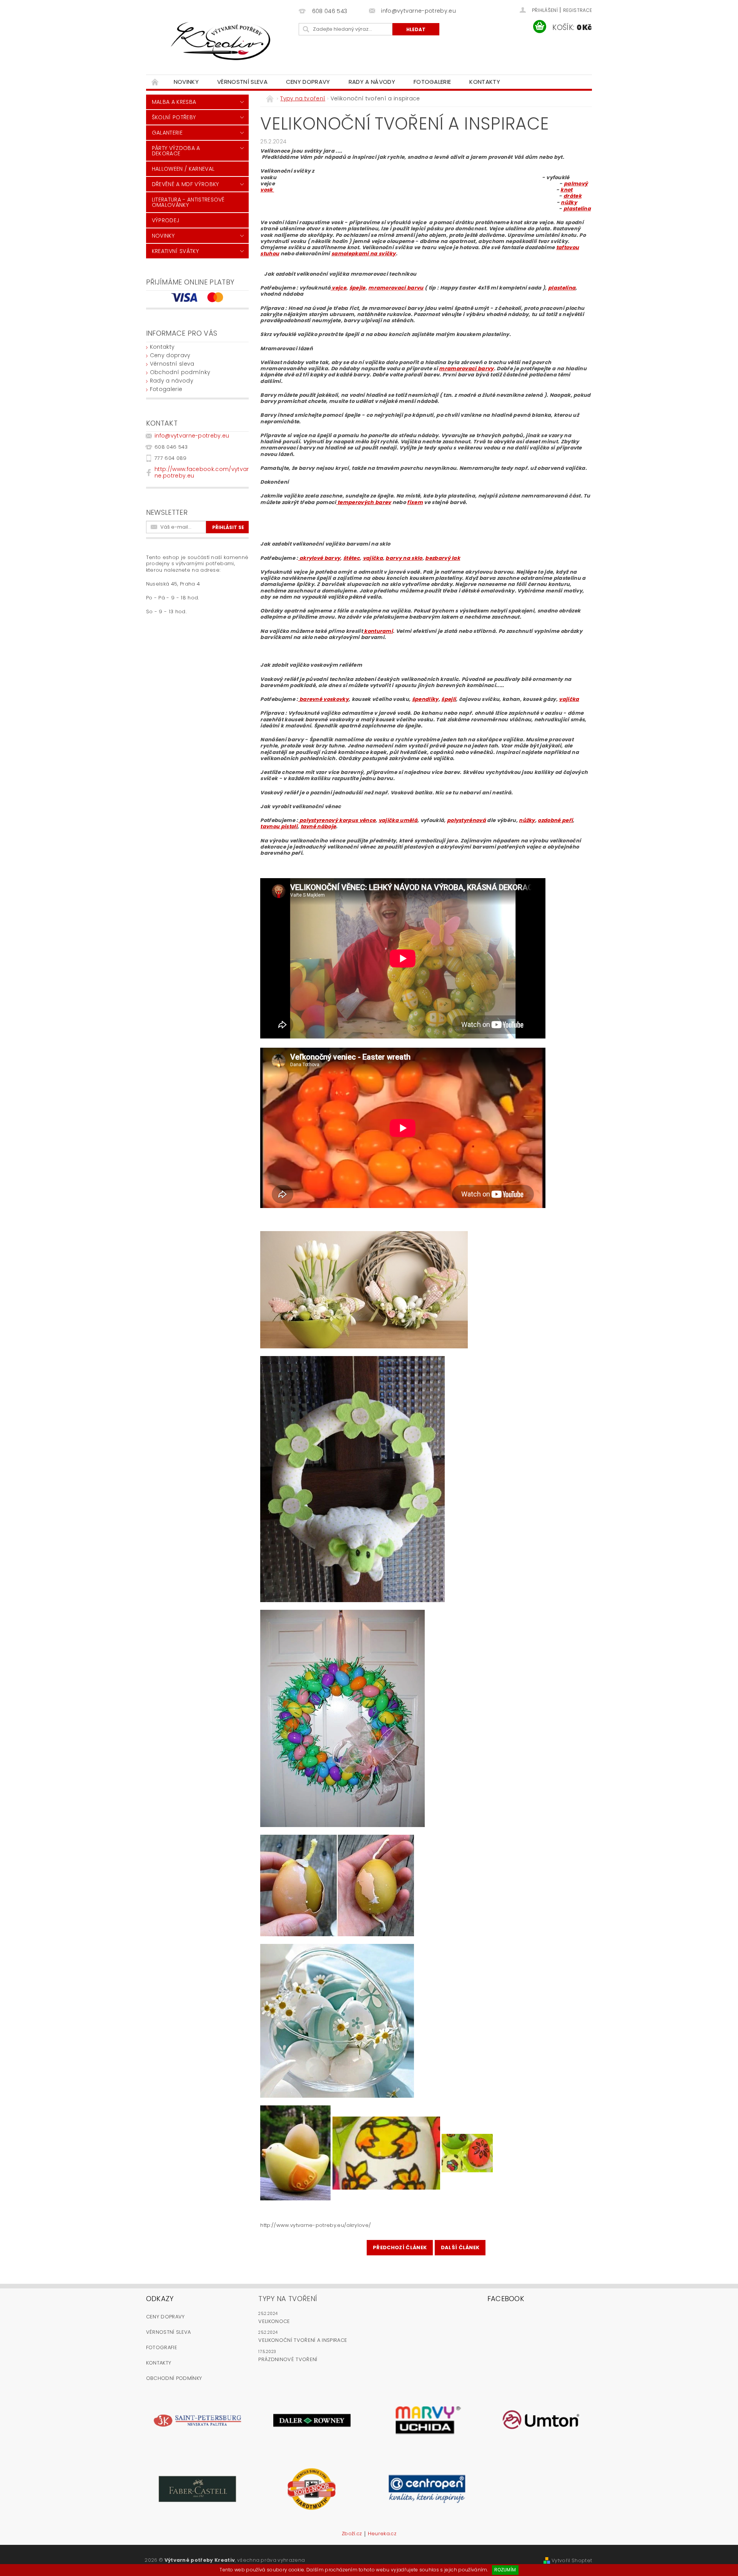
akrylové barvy (319, 558)
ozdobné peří (555, 820)
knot (566, 190)
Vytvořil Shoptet (572, 2560)
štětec (352, 558)
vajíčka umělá (398, 820)
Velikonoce (274, 2321)
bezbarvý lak (443, 558)
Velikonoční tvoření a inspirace (303, 2340)
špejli (449, 699)
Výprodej (166, 220)
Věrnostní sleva (242, 82)
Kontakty (485, 82)
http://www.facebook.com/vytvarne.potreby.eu (202, 472)
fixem (415, 502)
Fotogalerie (432, 82)
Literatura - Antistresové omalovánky (188, 202)
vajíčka (373, 558)
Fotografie (162, 2347)
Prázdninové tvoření (288, 2359)
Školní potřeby (174, 117)
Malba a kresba (174, 102)
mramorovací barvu (396, 288)
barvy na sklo (404, 558)
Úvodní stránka (155, 82)
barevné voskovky (323, 699)
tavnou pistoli (279, 826)
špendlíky (425, 699)
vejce (338, 288)
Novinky (186, 82)
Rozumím (505, 2570)
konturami (378, 631)
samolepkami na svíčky (364, 254)
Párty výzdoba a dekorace (176, 151)
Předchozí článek (400, 2247)
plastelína (577, 209)
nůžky (569, 202)
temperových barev (364, 502)
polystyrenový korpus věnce (337, 820)
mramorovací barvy (466, 369)
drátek (573, 196)
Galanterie (167, 133)
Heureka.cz (382, 2534)
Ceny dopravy (308, 82)
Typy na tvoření (288, 2299)
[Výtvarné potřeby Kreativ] (221, 41)
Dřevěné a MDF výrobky (185, 184)
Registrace (578, 10)
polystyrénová (466, 820)
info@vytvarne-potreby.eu (192, 436)
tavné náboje (318, 826)
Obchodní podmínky (180, 372)
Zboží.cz (352, 2534)
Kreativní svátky (175, 251)
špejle (357, 288)
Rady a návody (372, 82)
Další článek (460, 2247)
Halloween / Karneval (183, 169)
